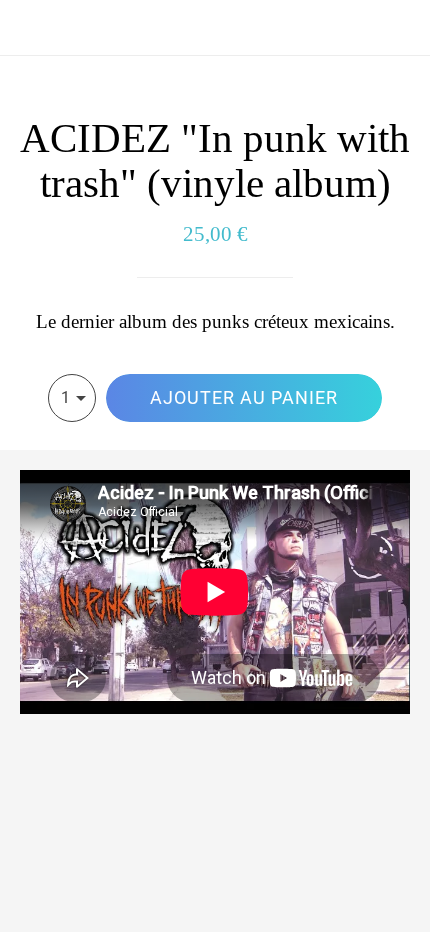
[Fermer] (28, 28)
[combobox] (72, 398)
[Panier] (402, 28)
